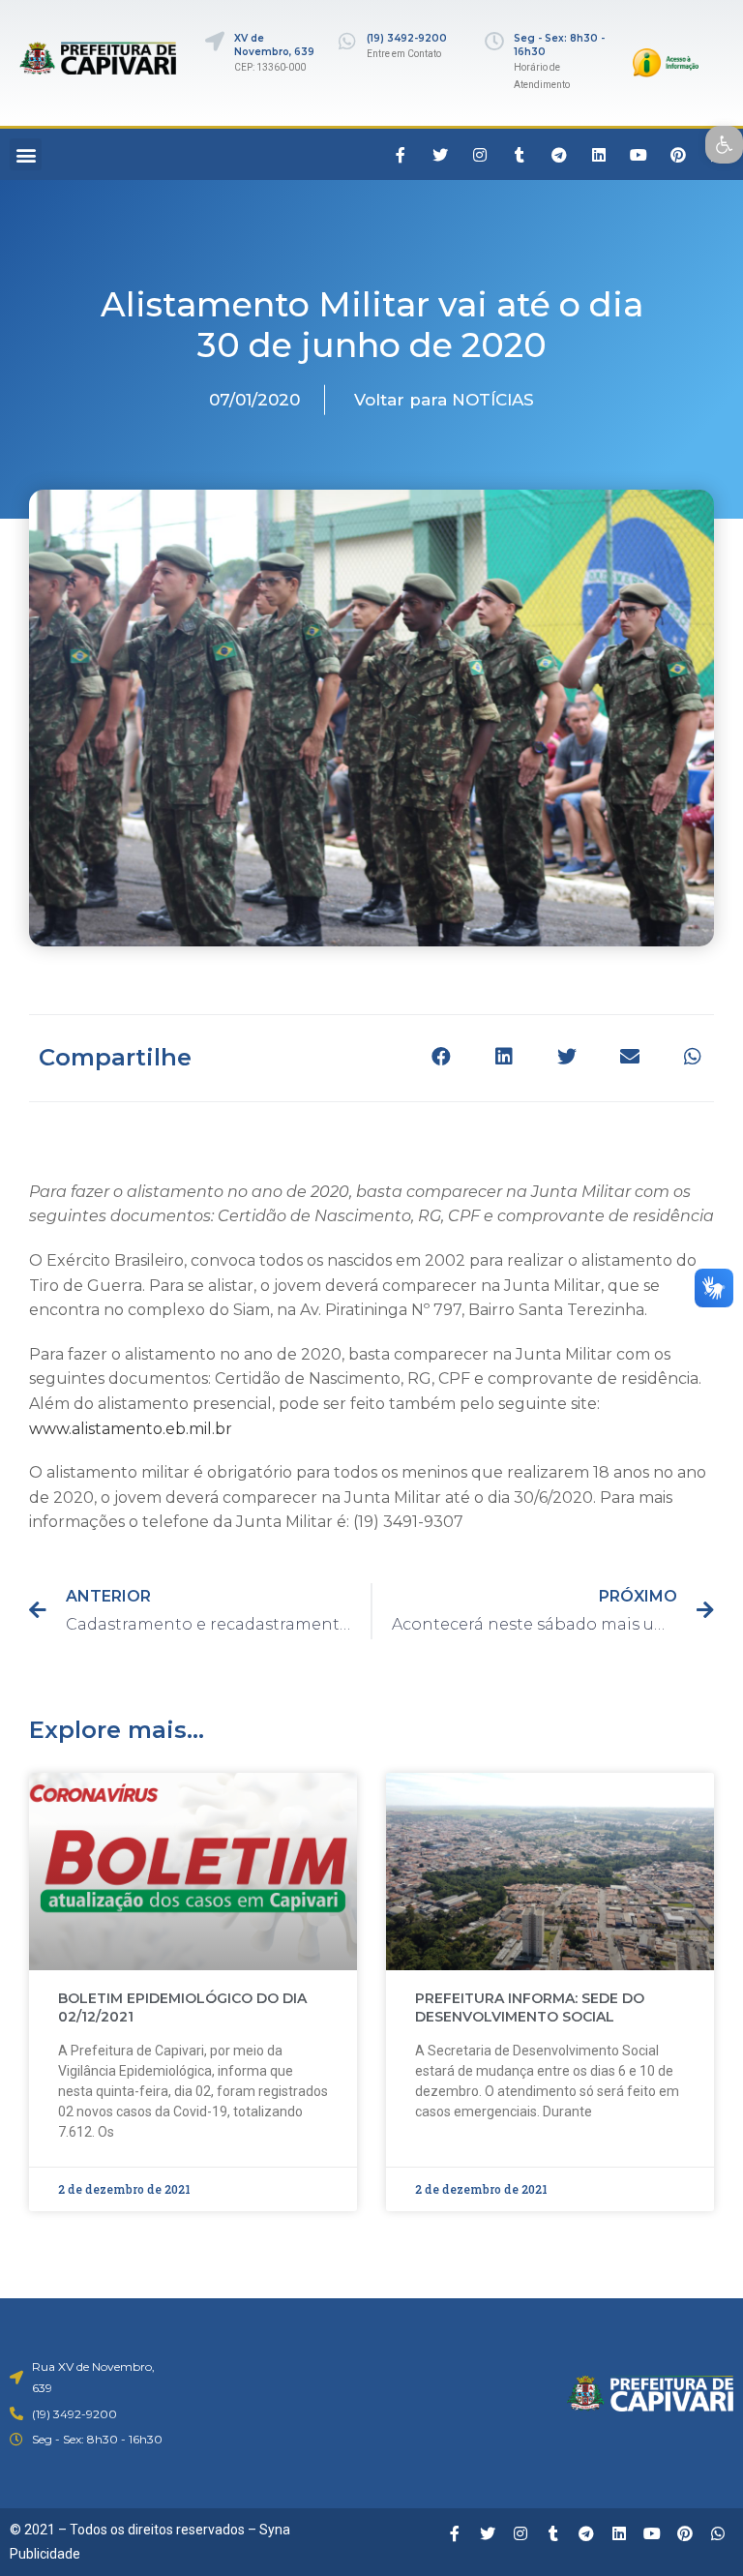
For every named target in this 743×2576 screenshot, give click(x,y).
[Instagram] (480, 155)
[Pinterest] (678, 155)
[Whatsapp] (718, 2533)
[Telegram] (559, 155)
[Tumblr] (520, 155)
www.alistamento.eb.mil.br (131, 1429)
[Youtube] (639, 155)
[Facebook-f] (401, 155)
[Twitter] (440, 155)
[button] (26, 154)
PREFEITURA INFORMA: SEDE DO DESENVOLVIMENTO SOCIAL (530, 2008)
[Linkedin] (599, 155)
